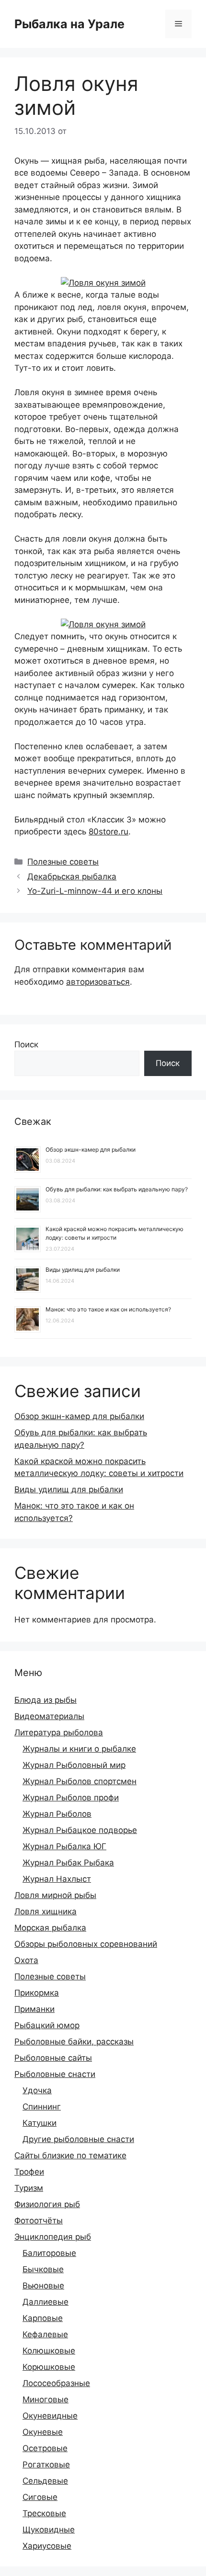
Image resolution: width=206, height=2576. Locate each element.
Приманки (34, 2009)
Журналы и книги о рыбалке (79, 1749)
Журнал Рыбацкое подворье (80, 1830)
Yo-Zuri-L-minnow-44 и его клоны (95, 891)
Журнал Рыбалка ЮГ (64, 1846)
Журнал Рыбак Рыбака (68, 1863)
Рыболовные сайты (53, 2058)
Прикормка (37, 1993)
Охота (26, 1960)
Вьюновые (43, 2286)
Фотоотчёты (39, 2221)
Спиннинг (42, 2107)
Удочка (37, 2090)
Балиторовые (49, 2253)
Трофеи (29, 2172)
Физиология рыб (47, 2204)
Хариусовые (47, 2546)
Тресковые (44, 2513)
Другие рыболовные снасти (78, 2139)
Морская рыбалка (50, 1928)
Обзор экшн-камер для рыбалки (91, 1149)
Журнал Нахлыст (57, 1879)
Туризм (29, 2188)
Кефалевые (45, 2334)
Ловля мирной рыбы (55, 1895)
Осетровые (45, 2448)
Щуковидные (49, 2530)
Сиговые (40, 2497)
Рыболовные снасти (55, 2074)
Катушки (40, 2123)
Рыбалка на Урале (69, 24)
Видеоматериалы (49, 1716)
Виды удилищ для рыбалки (83, 1270)
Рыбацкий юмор (47, 2025)
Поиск (26, 1044)
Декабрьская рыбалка (72, 877)
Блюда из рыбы (46, 1700)
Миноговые (46, 2399)
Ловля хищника (46, 1911)
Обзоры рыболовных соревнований (86, 1944)
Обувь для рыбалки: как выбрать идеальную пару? (117, 1189)
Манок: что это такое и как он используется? (108, 1309)
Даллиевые (46, 2302)
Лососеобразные (56, 2383)
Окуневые (43, 2432)
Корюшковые (49, 2367)
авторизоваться (98, 982)
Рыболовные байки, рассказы (74, 2042)
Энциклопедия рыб (53, 2237)
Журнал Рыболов (57, 1814)
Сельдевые (45, 2481)
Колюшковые (49, 2351)
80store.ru (109, 832)
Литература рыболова (59, 1732)
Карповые (43, 2318)
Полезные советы (63, 862)
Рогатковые (46, 2465)
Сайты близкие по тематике (70, 2155)
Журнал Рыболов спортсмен (80, 1781)
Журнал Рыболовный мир (74, 1765)
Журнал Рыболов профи (71, 1798)
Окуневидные (50, 2416)
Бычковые (43, 2269)
